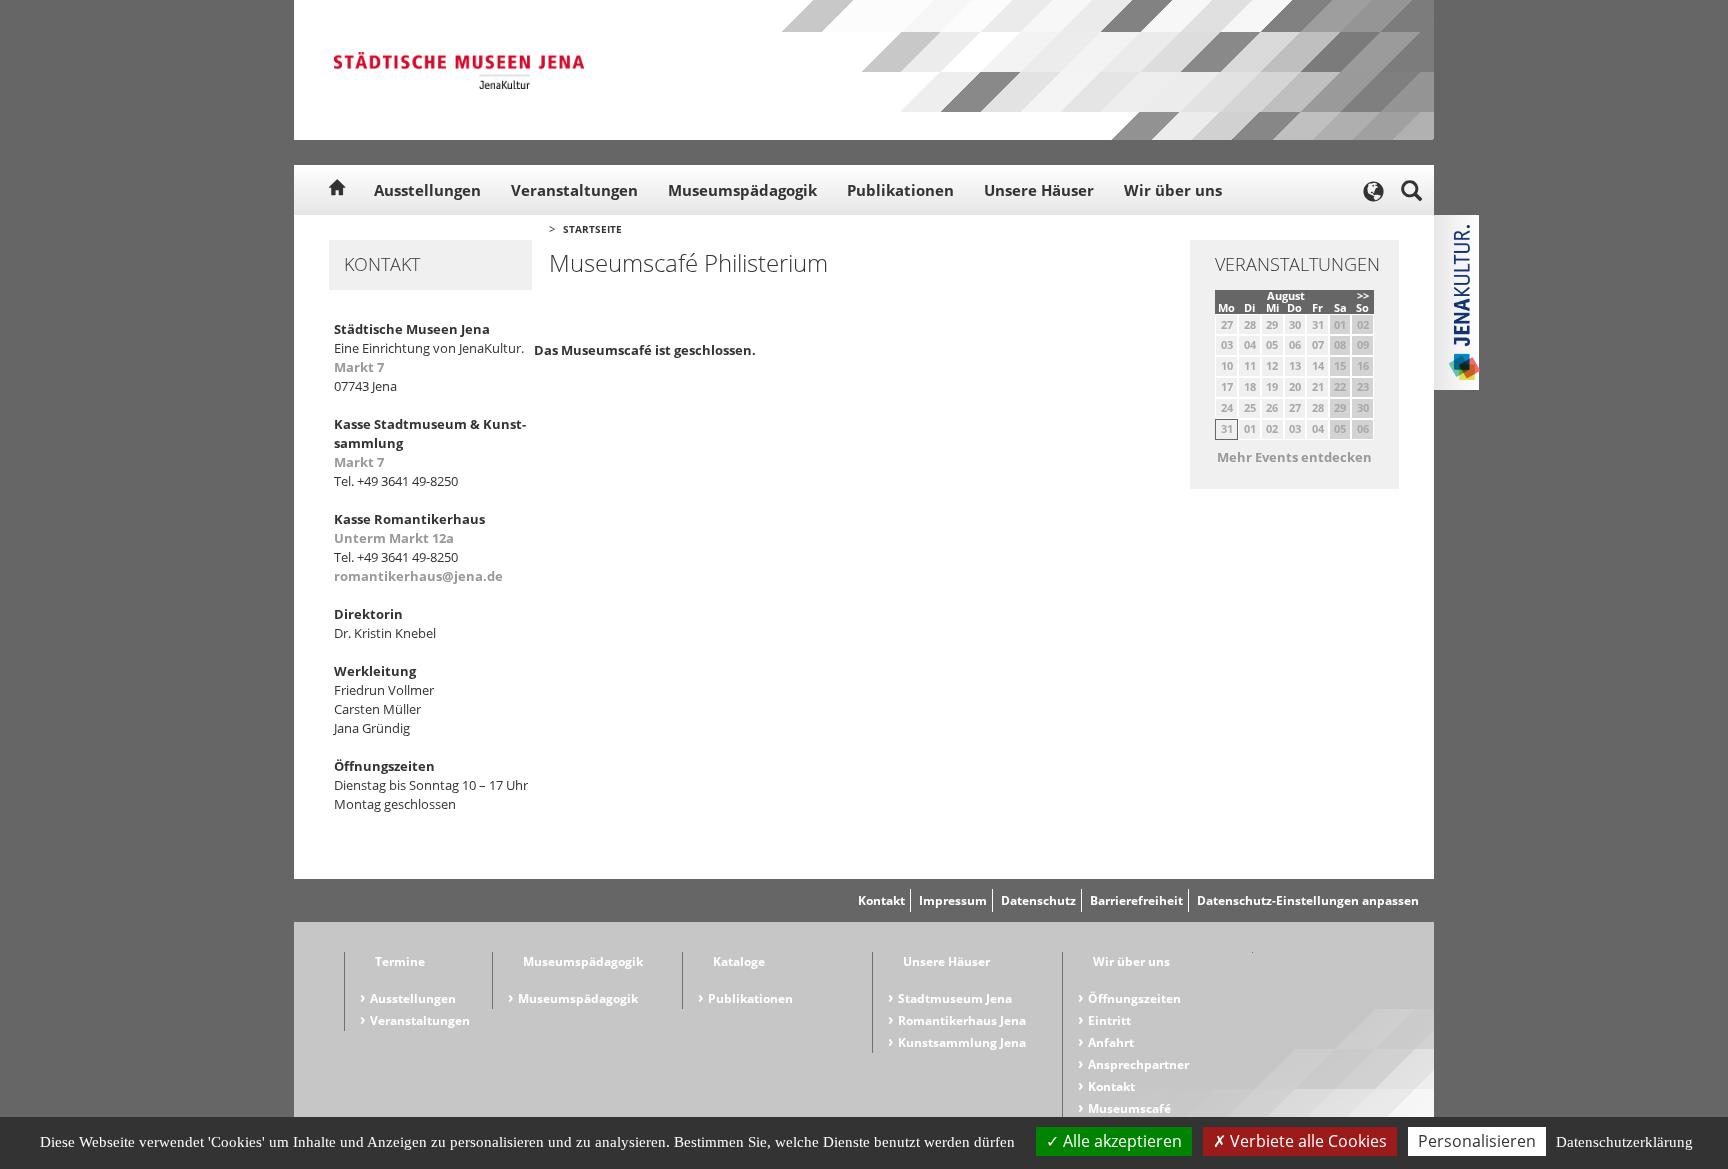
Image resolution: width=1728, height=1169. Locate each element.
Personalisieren (1477, 1141)
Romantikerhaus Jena (962, 1020)
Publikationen (900, 190)
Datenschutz (1038, 900)
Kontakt (881, 900)
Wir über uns (1173, 190)
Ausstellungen (427, 190)
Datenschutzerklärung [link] (1624, 1142)
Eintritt (1109, 1020)
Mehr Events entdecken (1294, 457)
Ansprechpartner (1138, 1064)
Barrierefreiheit (1136, 900)
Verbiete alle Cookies (1306, 1141)
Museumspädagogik (742, 190)
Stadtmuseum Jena (955, 998)
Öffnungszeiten (1134, 998)
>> (1363, 295)
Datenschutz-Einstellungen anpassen (1308, 900)
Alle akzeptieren (1120, 1141)
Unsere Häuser (1039, 190)
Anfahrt (1111, 1042)
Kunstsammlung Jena (962, 1042)
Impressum (953, 900)
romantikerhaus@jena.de (418, 576)
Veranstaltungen (574, 190)
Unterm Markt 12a (394, 538)
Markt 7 (359, 367)
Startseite (592, 229)
